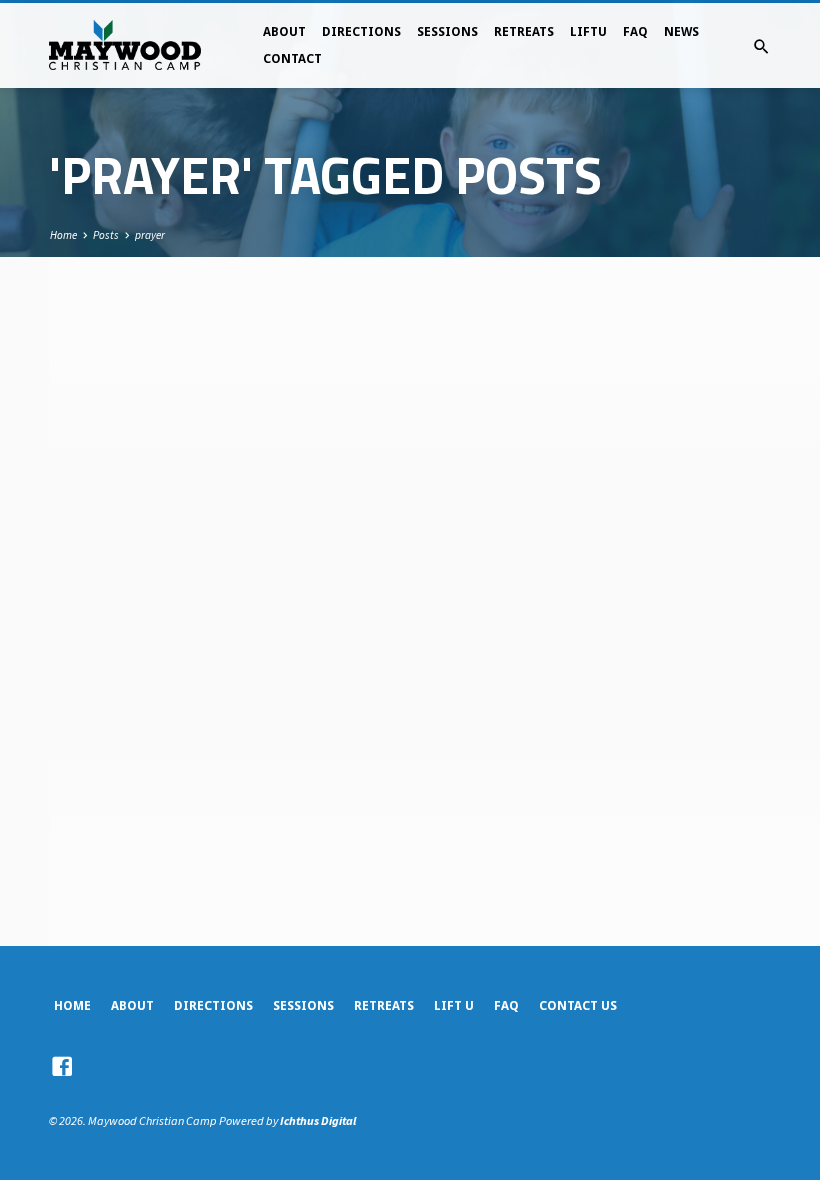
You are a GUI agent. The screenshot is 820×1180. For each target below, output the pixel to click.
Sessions (447, 32)
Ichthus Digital (318, 1120)
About (284, 32)
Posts (106, 235)
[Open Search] (761, 47)
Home (63, 235)
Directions (361, 32)
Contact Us (578, 1006)
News (681, 32)
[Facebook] (62, 1066)
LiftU (588, 32)
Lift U (454, 1006)
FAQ (635, 32)
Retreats (524, 32)
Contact (292, 59)
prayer (150, 235)
